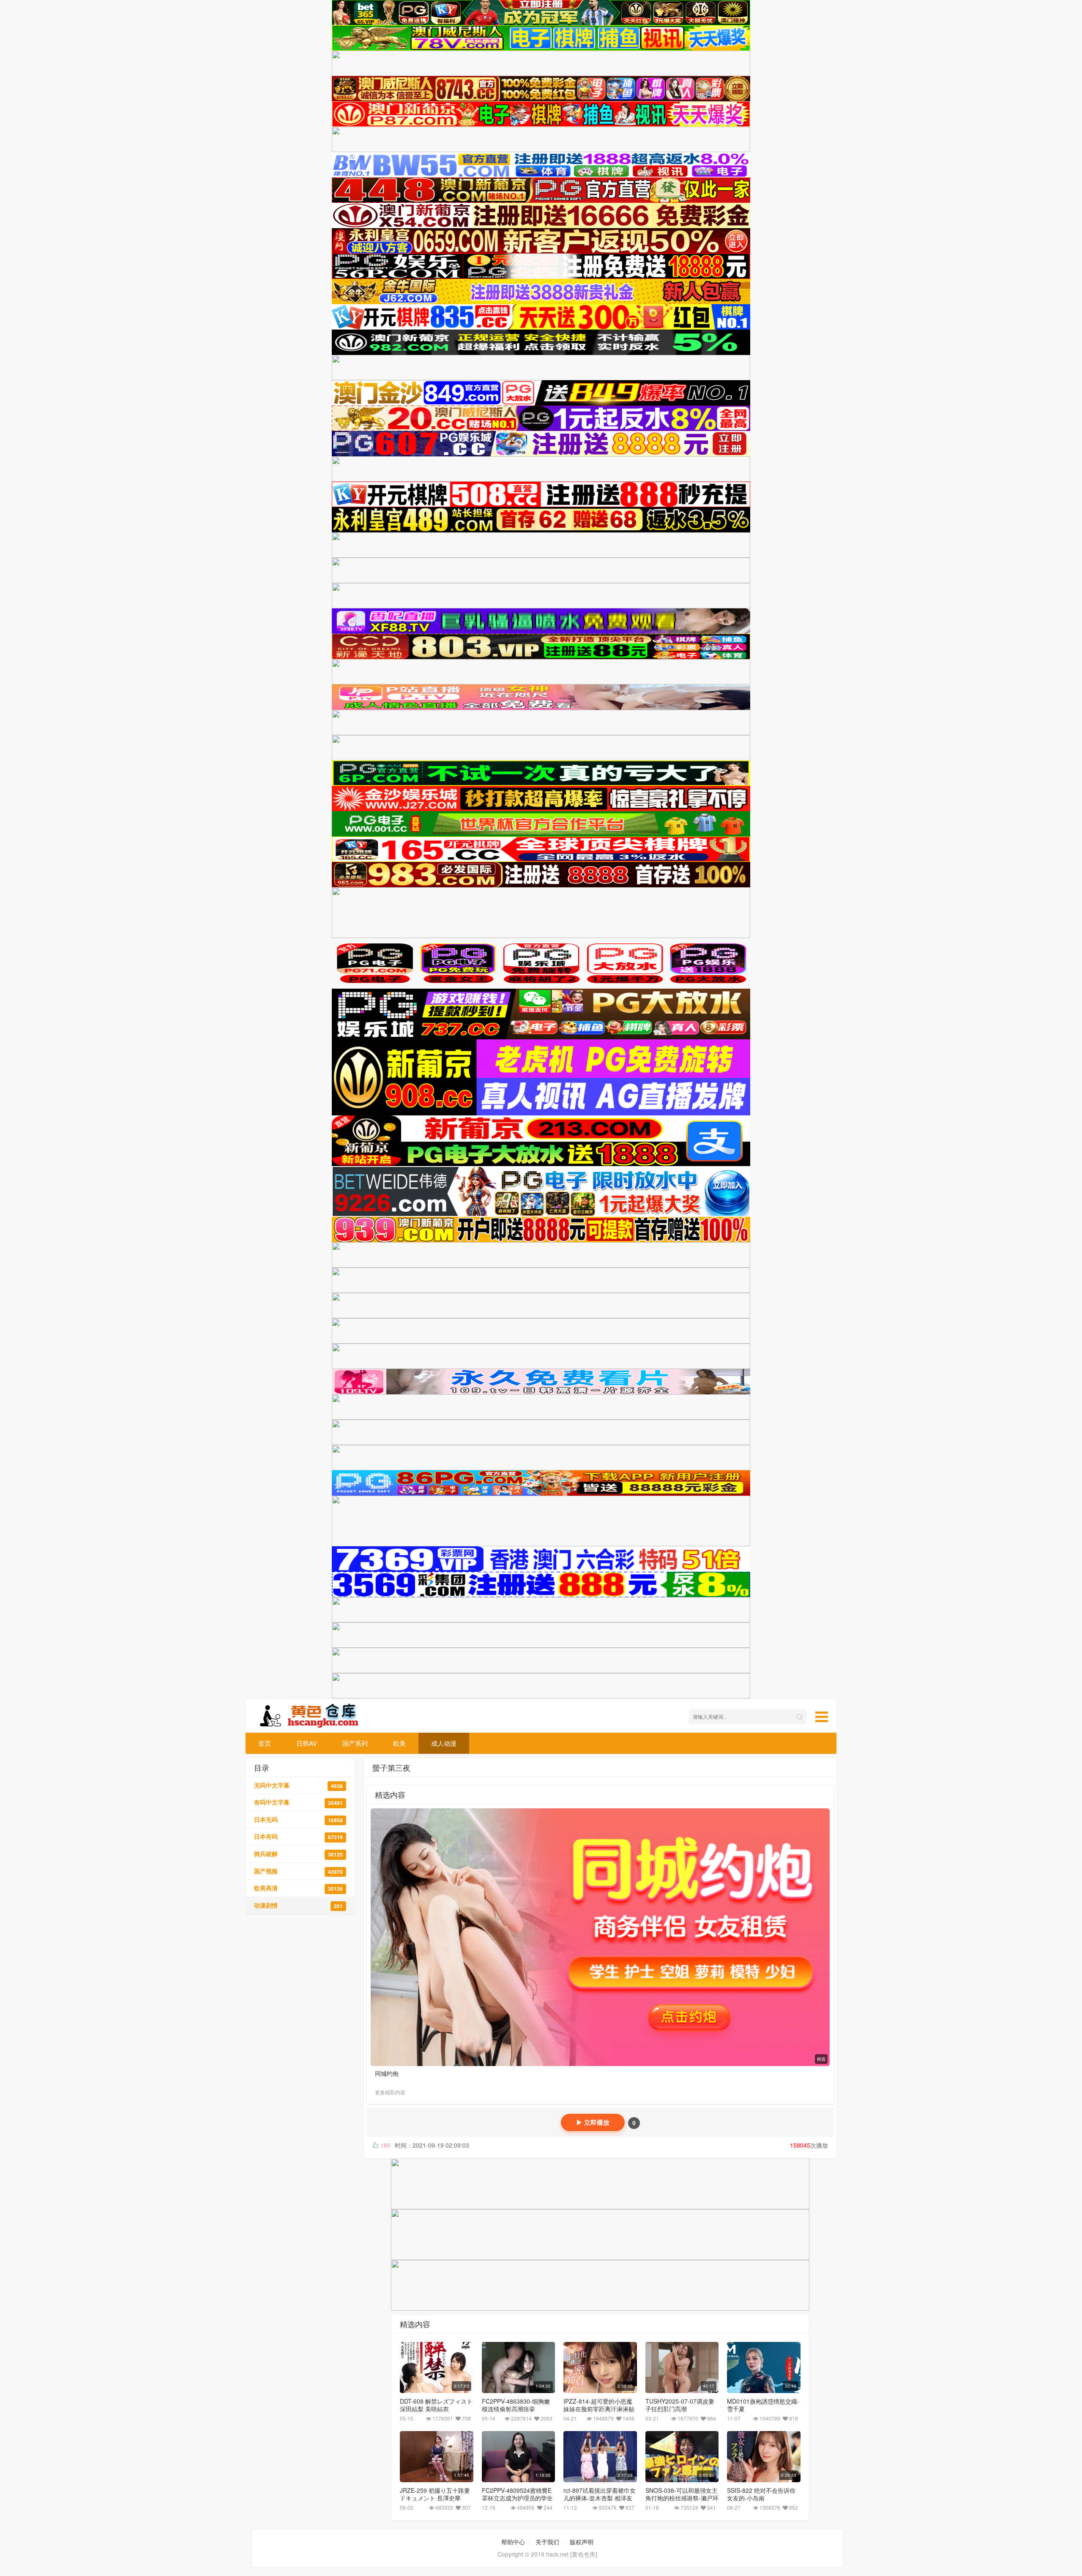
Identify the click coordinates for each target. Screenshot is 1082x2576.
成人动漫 (444, 1743)
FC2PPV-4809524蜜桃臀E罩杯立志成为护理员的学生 (517, 2494)
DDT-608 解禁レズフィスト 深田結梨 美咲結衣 (436, 2405)
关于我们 (547, 2542)
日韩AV (307, 1743)
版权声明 (582, 2542)
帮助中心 (513, 2542)
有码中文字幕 (298, 1802)
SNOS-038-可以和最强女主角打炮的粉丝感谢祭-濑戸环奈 (682, 2498)
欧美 (399, 1743)
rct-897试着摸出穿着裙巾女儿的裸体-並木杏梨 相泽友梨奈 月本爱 (600, 2498)
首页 (265, 1743)
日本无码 (298, 1820)
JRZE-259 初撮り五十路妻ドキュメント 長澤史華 (435, 2494)
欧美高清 (298, 1888)
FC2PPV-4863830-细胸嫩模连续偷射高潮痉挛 (516, 2405)
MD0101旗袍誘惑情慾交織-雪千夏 (763, 2405)
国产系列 (355, 1743)
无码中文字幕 (298, 1785)
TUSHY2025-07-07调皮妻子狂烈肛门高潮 (680, 2405)
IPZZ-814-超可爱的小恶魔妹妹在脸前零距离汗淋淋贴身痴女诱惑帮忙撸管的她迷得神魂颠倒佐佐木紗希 (599, 2412)
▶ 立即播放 (593, 2122)
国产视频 (298, 1871)
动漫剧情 (298, 1905)
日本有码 (298, 1836)
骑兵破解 (298, 1854)
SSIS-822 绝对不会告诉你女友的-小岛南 (761, 2494)
